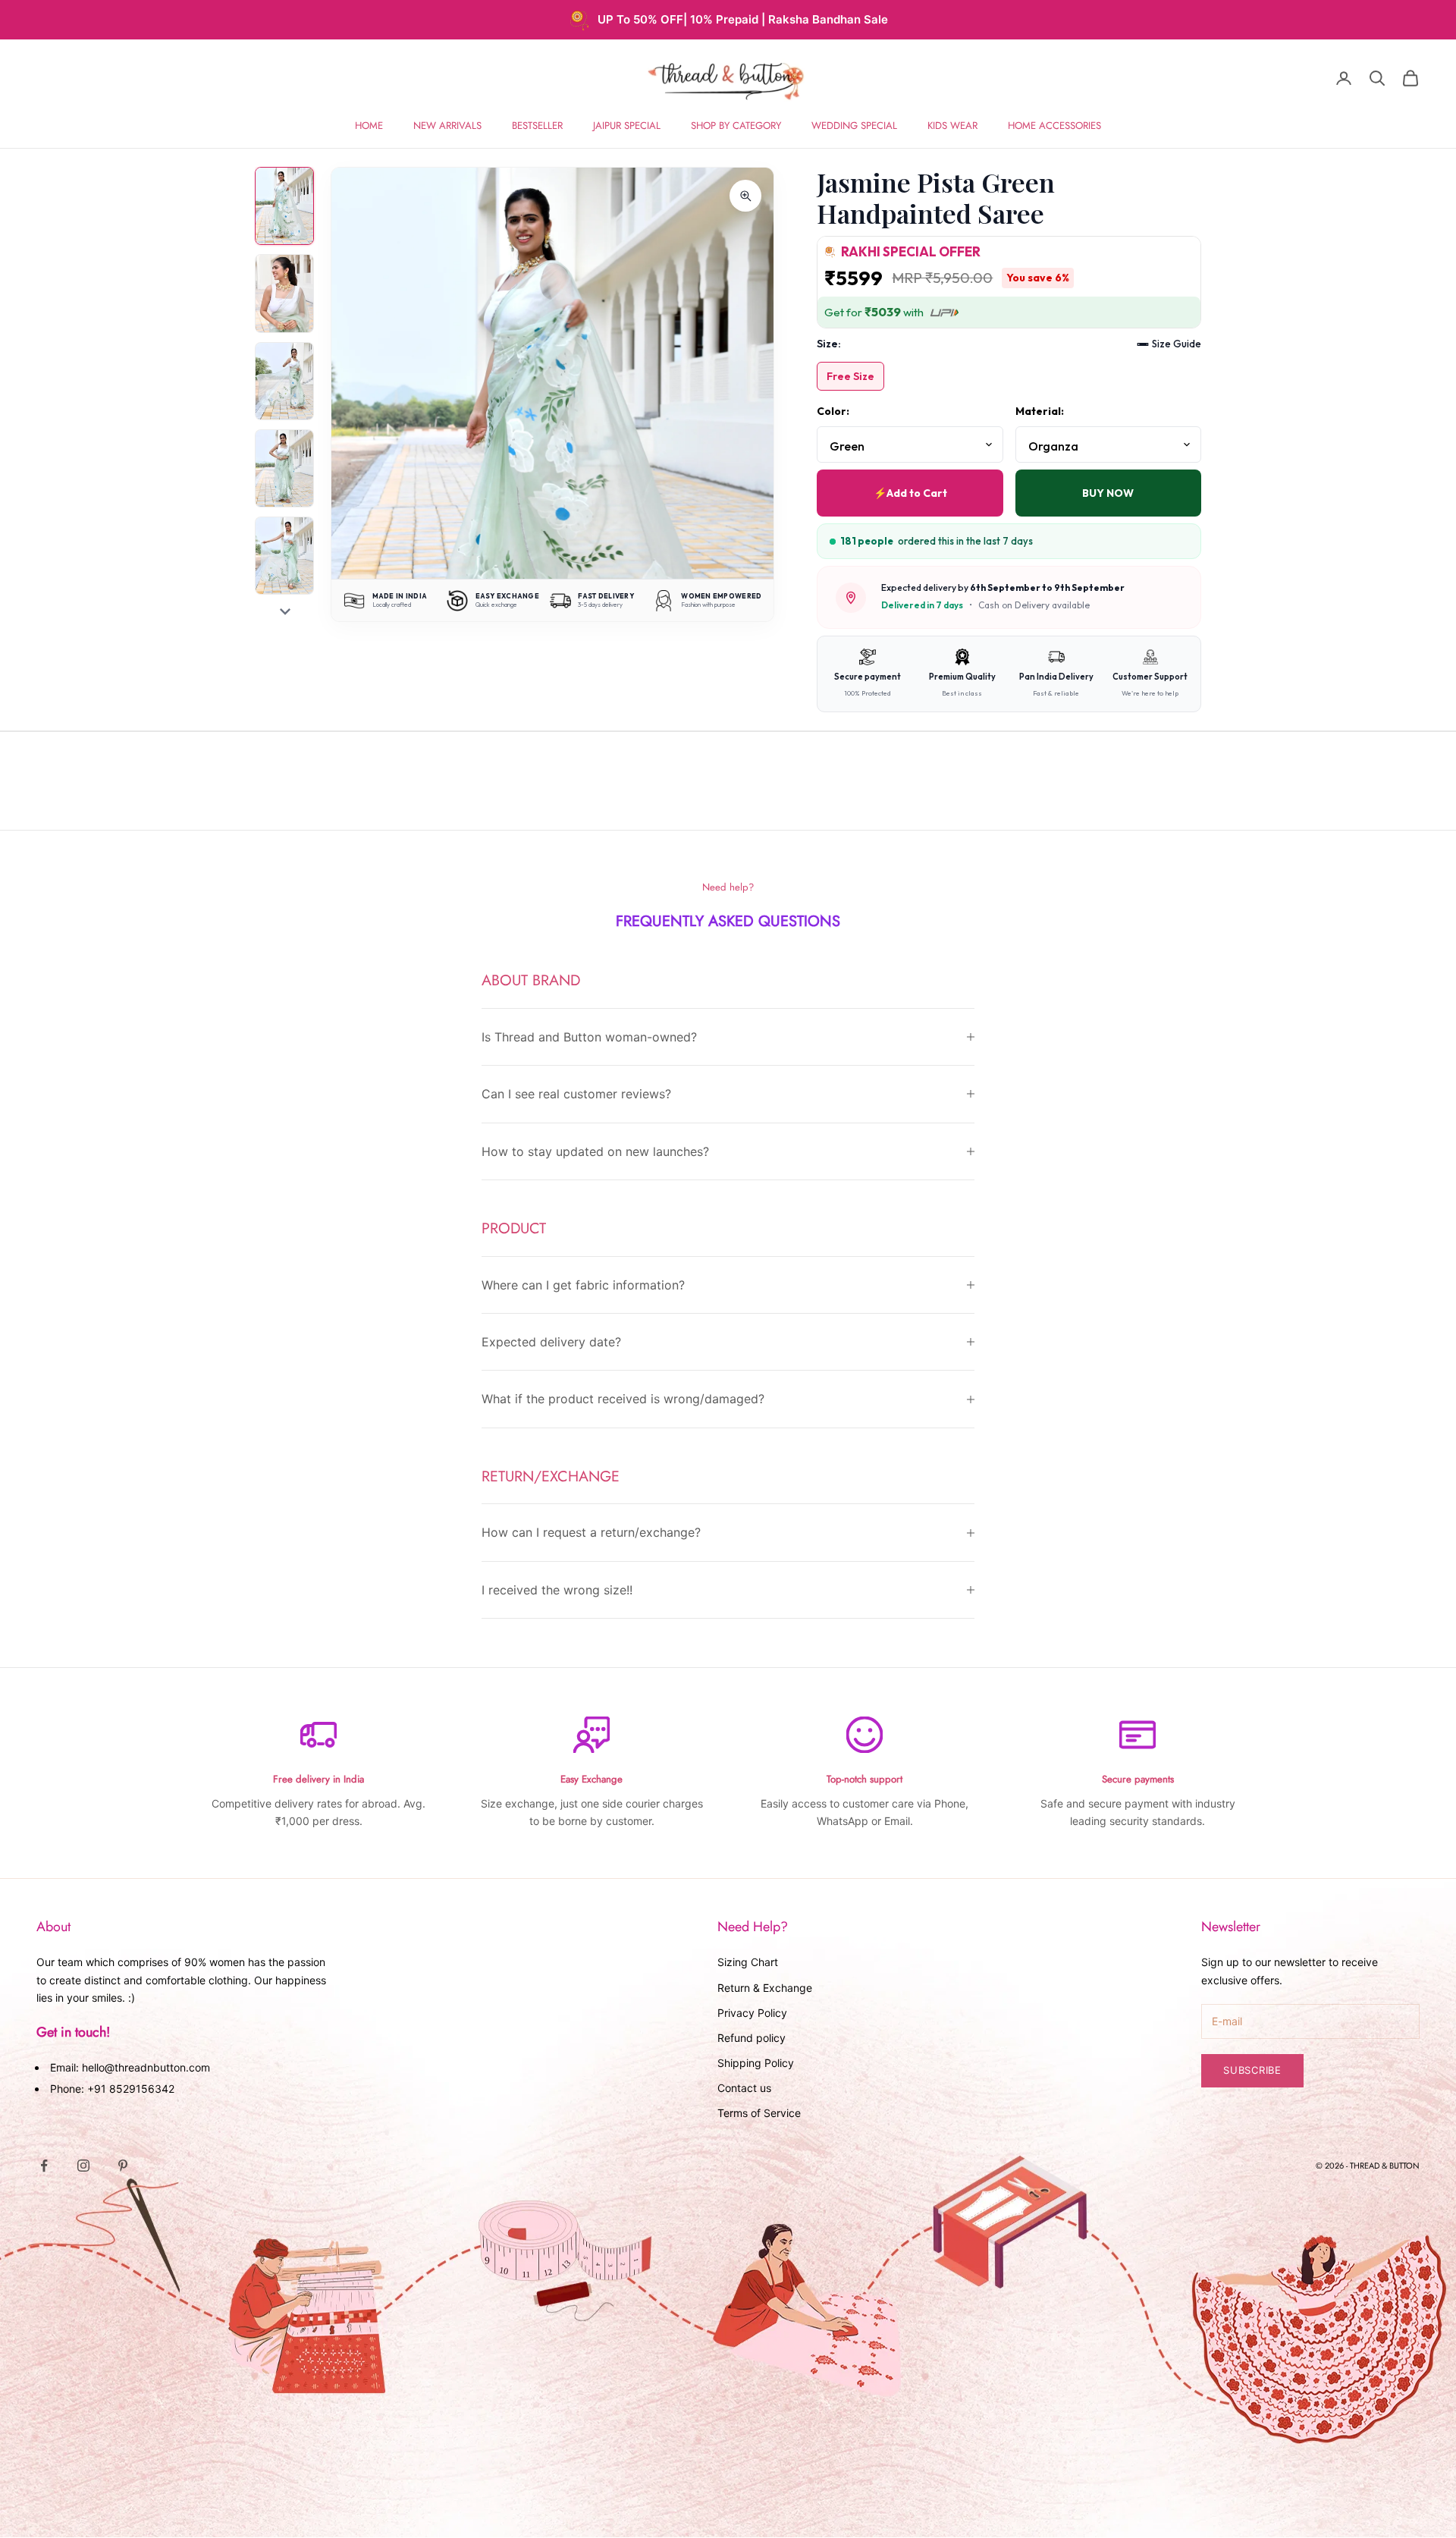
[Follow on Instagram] (83, 2166)
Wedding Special (854, 126)
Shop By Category (736, 126)
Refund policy (752, 2038)
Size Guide (1177, 344)
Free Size (850, 376)
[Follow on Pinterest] (123, 2166)
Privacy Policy (752, 2013)
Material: (1040, 411)
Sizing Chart (748, 1962)
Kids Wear (952, 126)
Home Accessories (1054, 126)
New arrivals (447, 126)
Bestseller (537, 126)
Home (369, 126)
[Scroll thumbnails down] (285, 611)
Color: (833, 411)
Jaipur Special (627, 126)
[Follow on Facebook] (44, 2166)
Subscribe (1252, 2070)
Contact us (744, 2088)
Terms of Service (759, 2113)
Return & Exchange (765, 1988)
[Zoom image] (745, 196)
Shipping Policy (756, 2063)
